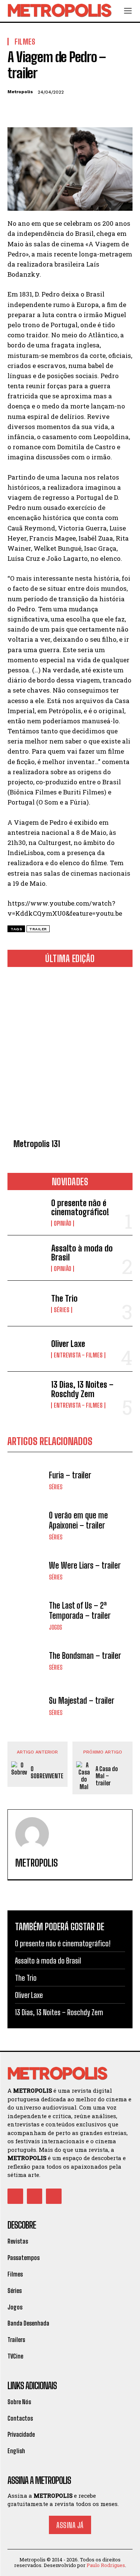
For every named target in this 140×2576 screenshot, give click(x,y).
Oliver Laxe (68, 1344)
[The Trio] (26, 1303)
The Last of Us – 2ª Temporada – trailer (80, 1610)
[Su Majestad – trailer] (26, 1706)
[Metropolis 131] (70, 1054)
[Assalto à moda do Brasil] (26, 1258)
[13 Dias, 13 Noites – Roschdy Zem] (26, 1394)
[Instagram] (35, 2196)
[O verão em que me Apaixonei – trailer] (26, 1525)
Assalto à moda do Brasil (82, 1253)
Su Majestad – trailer (82, 1701)
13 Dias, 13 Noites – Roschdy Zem (82, 1389)
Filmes (25, 42)
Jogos (55, 1627)
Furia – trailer (70, 1475)
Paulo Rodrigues (106, 2565)
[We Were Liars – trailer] (26, 1571)
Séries (62, 1310)
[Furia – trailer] (26, 1480)
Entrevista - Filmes (78, 1355)
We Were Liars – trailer (85, 1565)
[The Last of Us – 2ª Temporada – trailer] (26, 1616)
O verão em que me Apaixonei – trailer (78, 1520)
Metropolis (20, 92)
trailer (38, 929)
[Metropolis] (32, 1834)
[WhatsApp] (66, 110)
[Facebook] (15, 110)
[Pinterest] (49, 110)
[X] (32, 110)
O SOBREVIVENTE (47, 1772)
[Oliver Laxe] (26, 1349)
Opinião (63, 1223)
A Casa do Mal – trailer (107, 1776)
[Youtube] (54, 2196)
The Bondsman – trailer (85, 1656)
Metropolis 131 (37, 1144)
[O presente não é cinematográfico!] (26, 1213)
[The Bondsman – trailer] (26, 1661)
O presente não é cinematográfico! (80, 1208)
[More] (84, 110)
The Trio (64, 1298)
